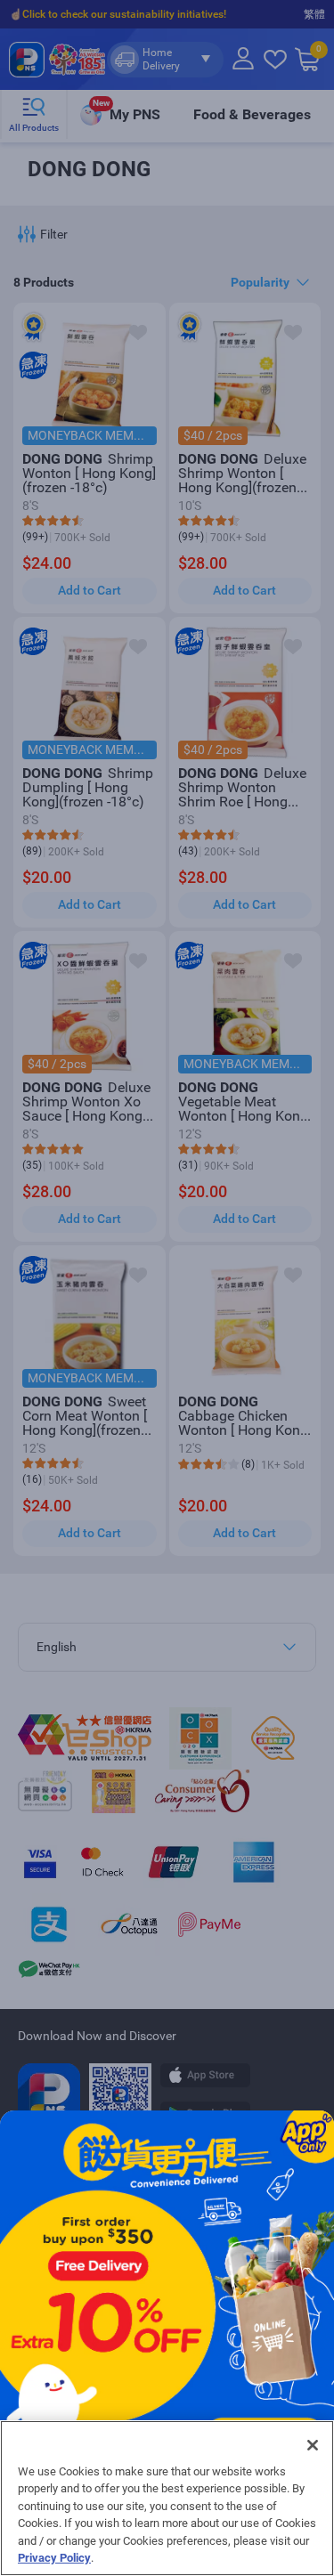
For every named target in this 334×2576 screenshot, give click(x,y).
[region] (167, 2498)
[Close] (313, 2445)
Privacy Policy (54, 2558)
